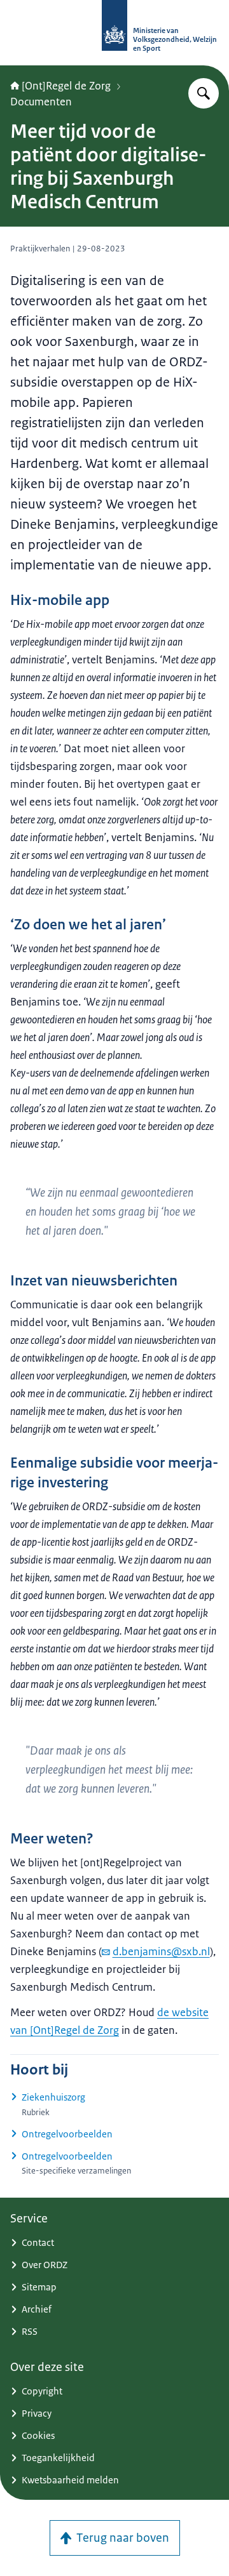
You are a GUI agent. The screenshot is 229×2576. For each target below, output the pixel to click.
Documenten (41, 102)
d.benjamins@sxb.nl (161, 1951)
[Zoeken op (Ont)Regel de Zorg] (204, 93)
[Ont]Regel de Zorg (66, 86)
